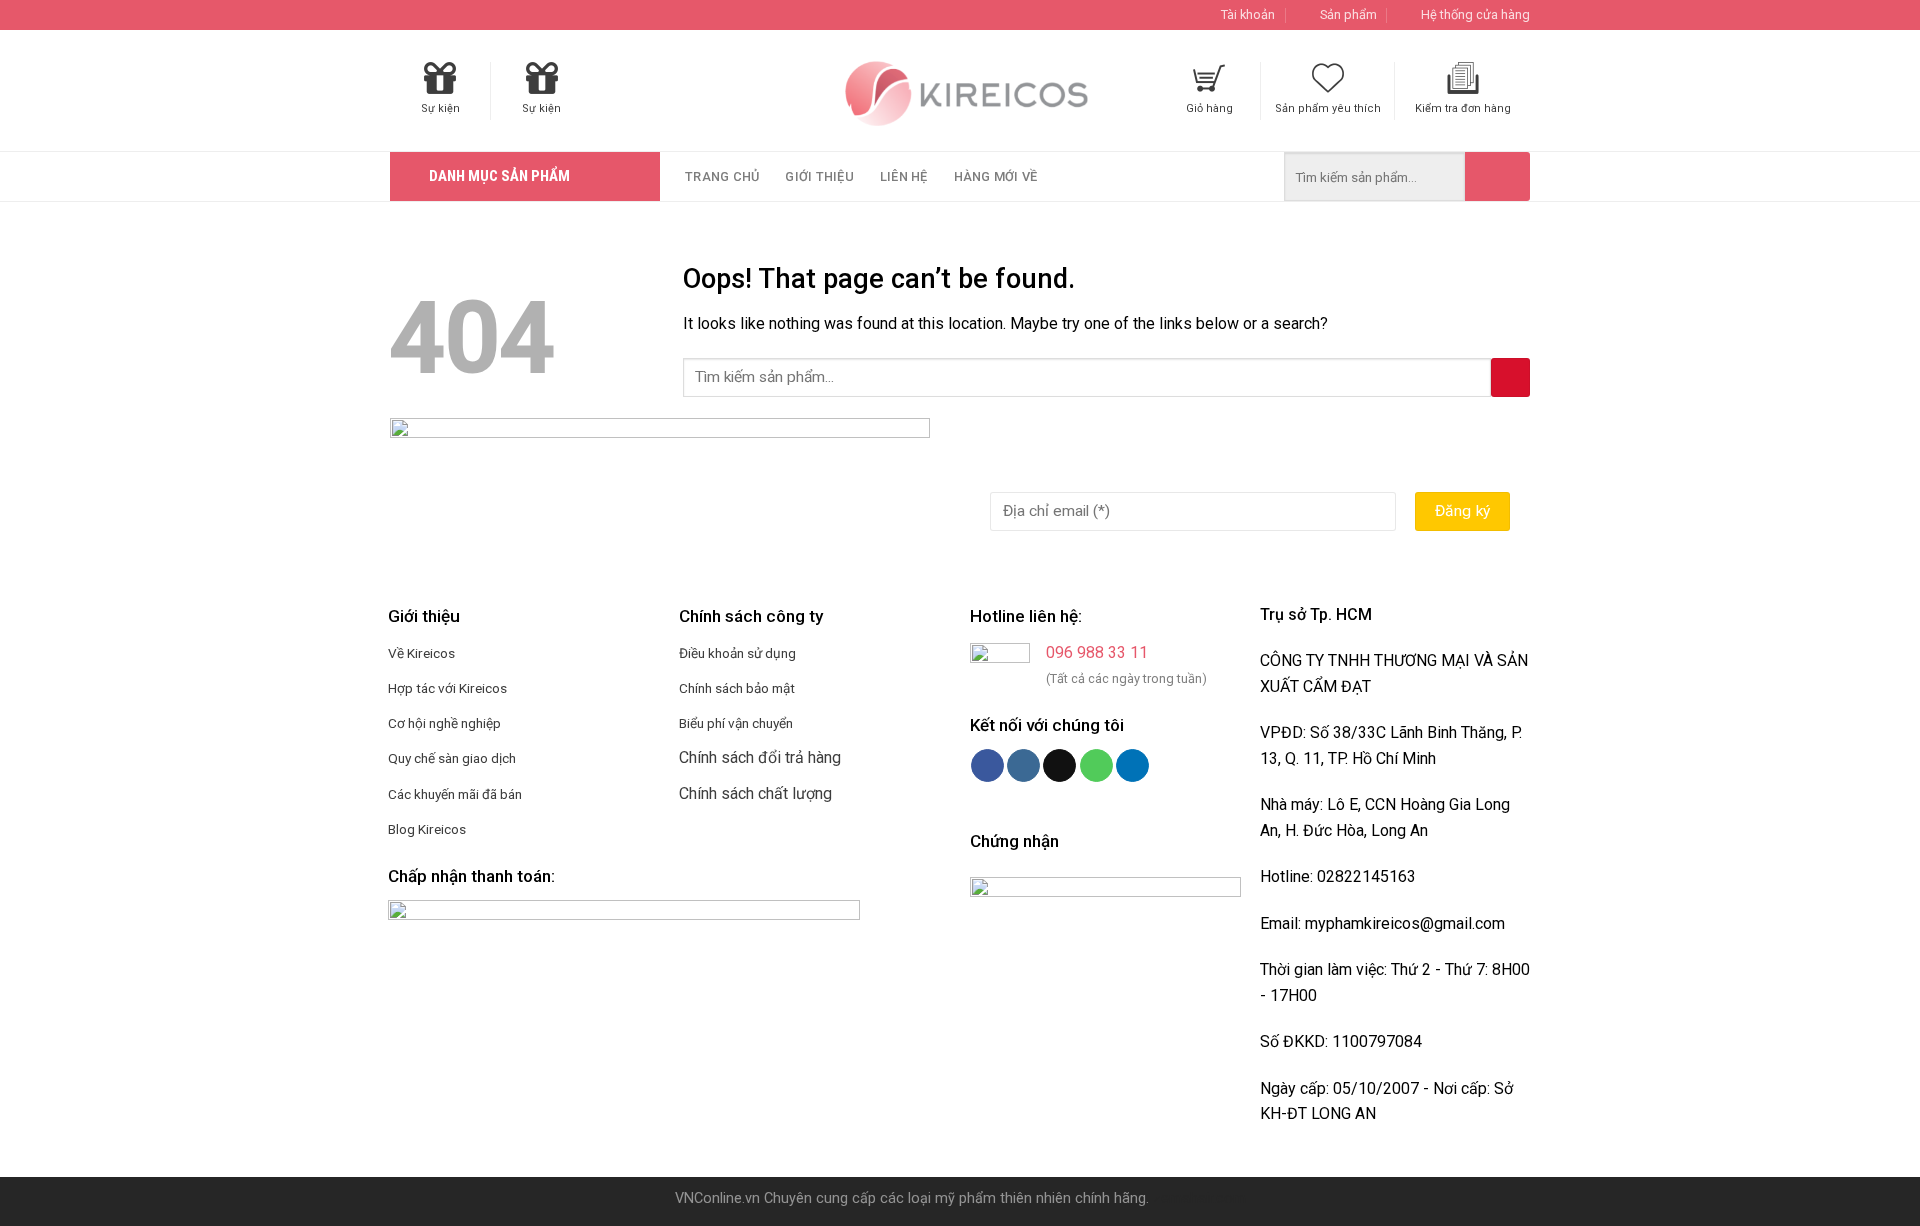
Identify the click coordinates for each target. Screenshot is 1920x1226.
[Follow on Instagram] (1023, 766)
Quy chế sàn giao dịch (452, 758)
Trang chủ (722, 176)
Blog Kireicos (427, 829)
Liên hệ (904, 176)
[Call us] (1096, 766)
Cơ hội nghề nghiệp (444, 723)
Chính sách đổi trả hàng (760, 757)
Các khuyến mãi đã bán (455, 794)
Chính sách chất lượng (755, 793)
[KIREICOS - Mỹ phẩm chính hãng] (960, 91)
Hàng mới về (996, 176)
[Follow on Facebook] (987, 766)
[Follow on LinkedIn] (1132, 766)
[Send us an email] (1059, 766)
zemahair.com (1199, 1198)
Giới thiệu (819, 176)
